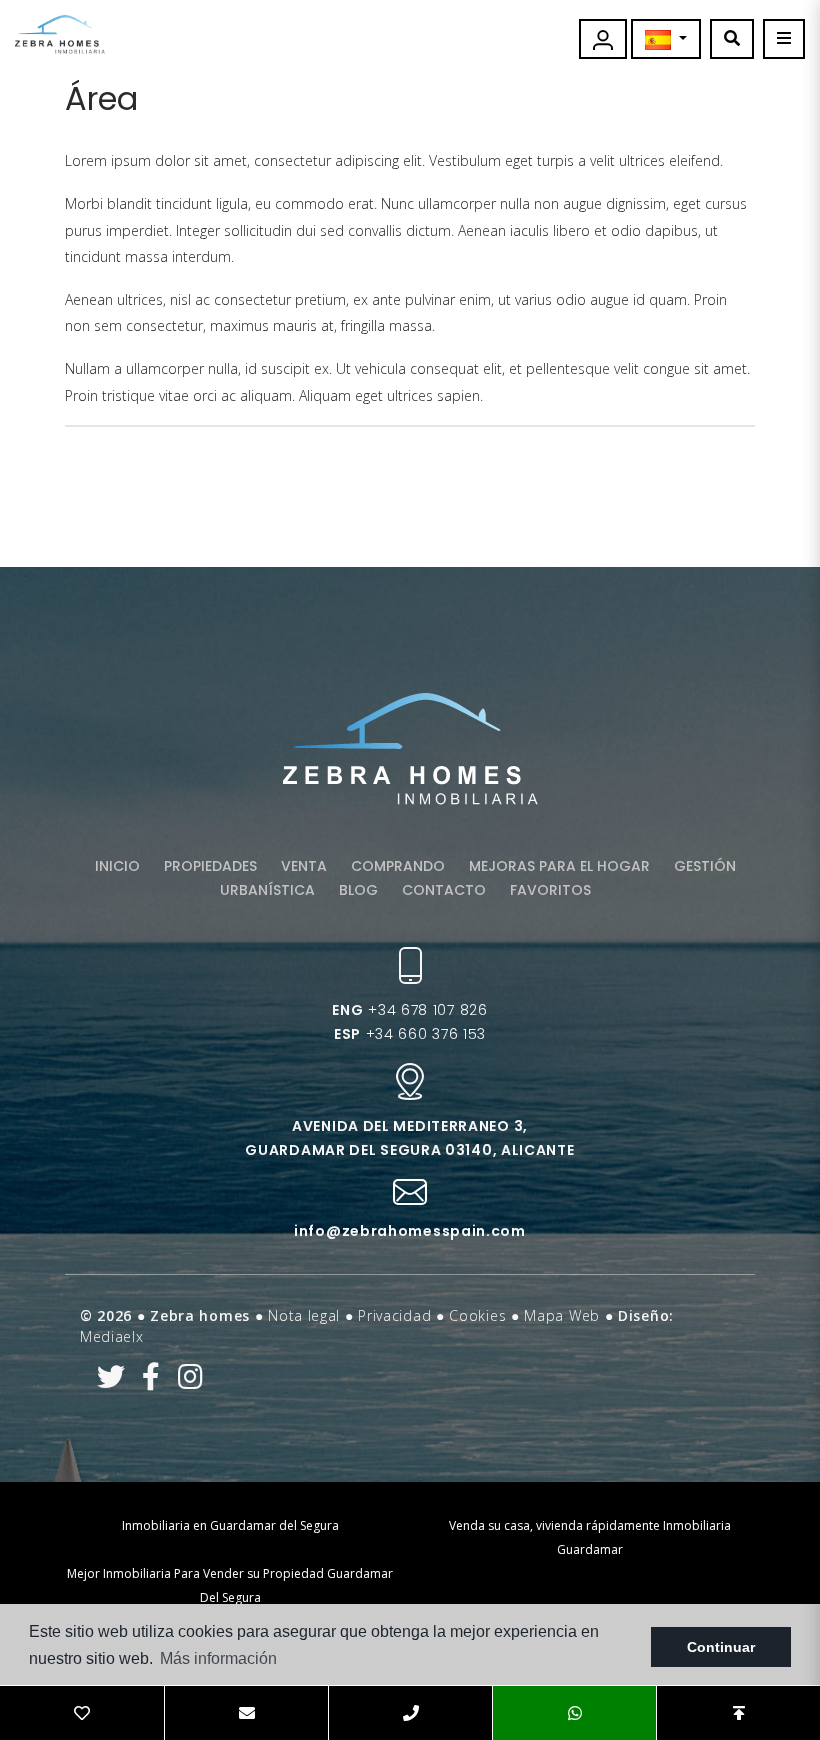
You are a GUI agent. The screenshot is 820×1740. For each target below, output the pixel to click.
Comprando (398, 866)
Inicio (117, 866)
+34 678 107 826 (409, 1010)
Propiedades (210, 866)
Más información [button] (218, 1658)
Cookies (477, 1315)
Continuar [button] (721, 1647)
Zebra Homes (60, 34)
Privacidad (394, 1315)
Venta (304, 866)
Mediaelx (112, 1336)
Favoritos (550, 890)
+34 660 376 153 (410, 1034)
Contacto (444, 890)
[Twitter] (111, 1381)
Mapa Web (562, 1315)
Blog (358, 890)
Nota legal (304, 1315)
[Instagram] (190, 1381)
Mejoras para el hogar (559, 866)
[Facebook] (151, 1381)
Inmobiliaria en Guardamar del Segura (230, 1525)
